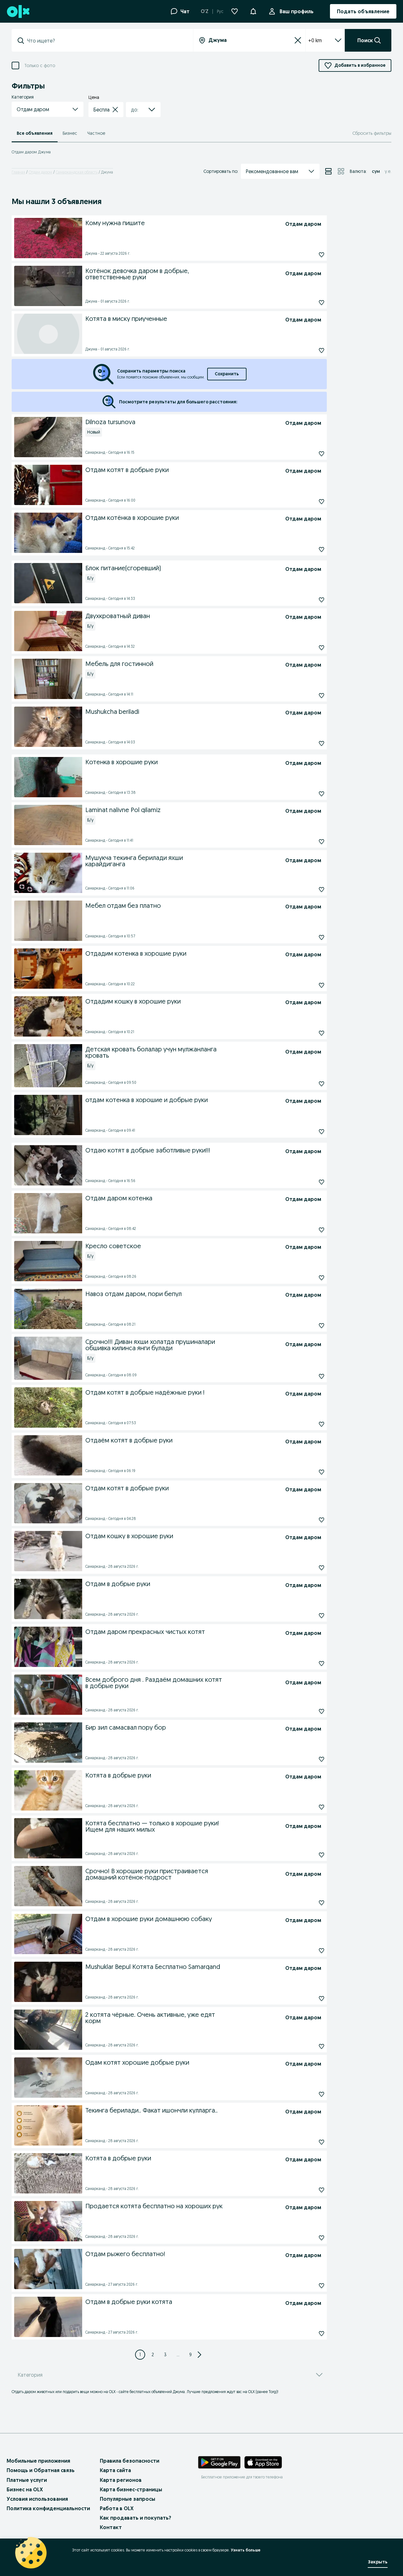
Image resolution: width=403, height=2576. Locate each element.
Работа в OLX (117, 2508)
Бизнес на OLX (25, 2489)
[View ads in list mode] (328, 171)
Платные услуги (27, 2480)
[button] (253, 11)
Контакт (111, 2527)
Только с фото (40, 66)
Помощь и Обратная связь (41, 2470)
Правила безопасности (130, 2461)
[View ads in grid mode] (341, 171)
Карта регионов (121, 2480)
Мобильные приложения (38, 2461)
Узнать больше (246, 2550)
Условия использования (37, 2499)
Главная (18, 172)
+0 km (315, 40)
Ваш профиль (297, 11)
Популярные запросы (128, 2499)
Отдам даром (40, 172)
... (178, 2355)
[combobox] (106, 41)
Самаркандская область (77, 172)
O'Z (205, 11)
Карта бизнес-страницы (131, 2489)
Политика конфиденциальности (48, 2508)
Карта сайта (115, 2470)
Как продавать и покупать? (136, 2518)
